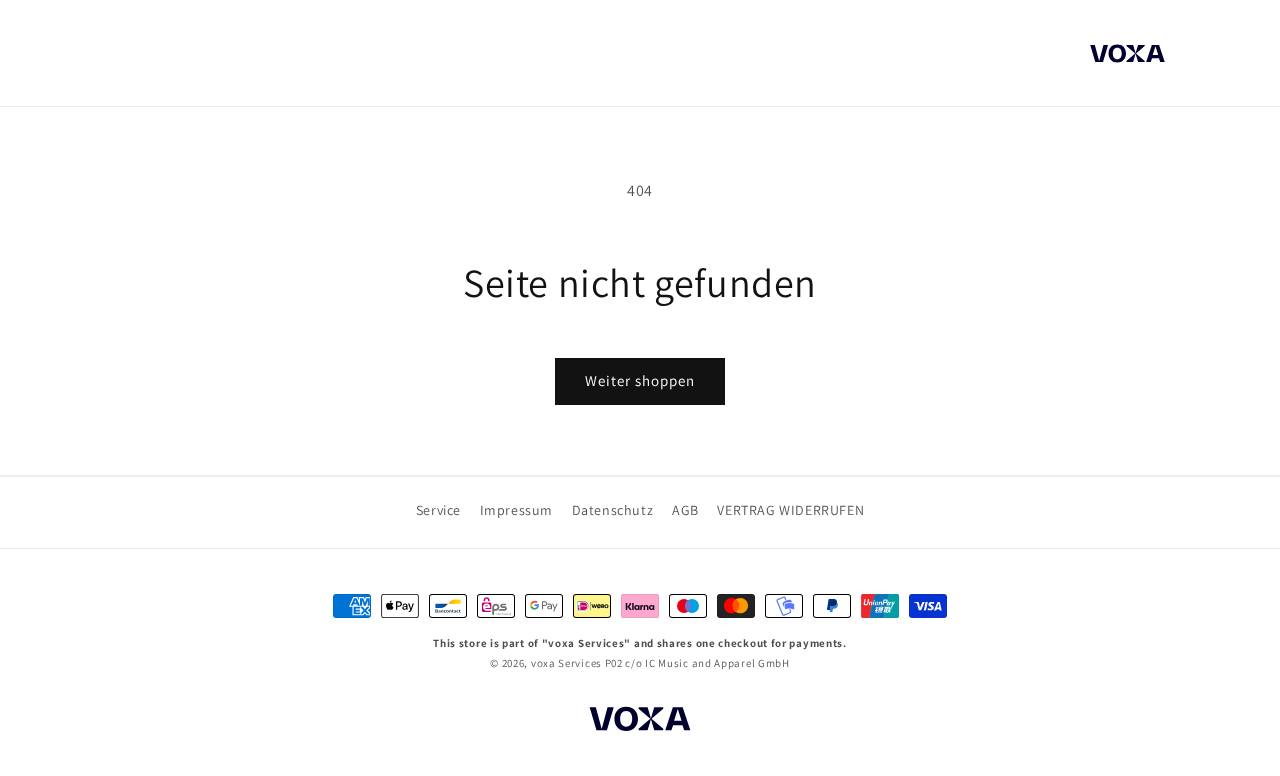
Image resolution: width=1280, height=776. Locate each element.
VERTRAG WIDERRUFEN (790, 510)
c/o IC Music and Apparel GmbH (707, 663)
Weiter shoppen (640, 380)
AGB (685, 510)
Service (438, 510)
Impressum (516, 510)
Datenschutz (613, 510)
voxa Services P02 (577, 663)
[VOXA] (640, 722)
